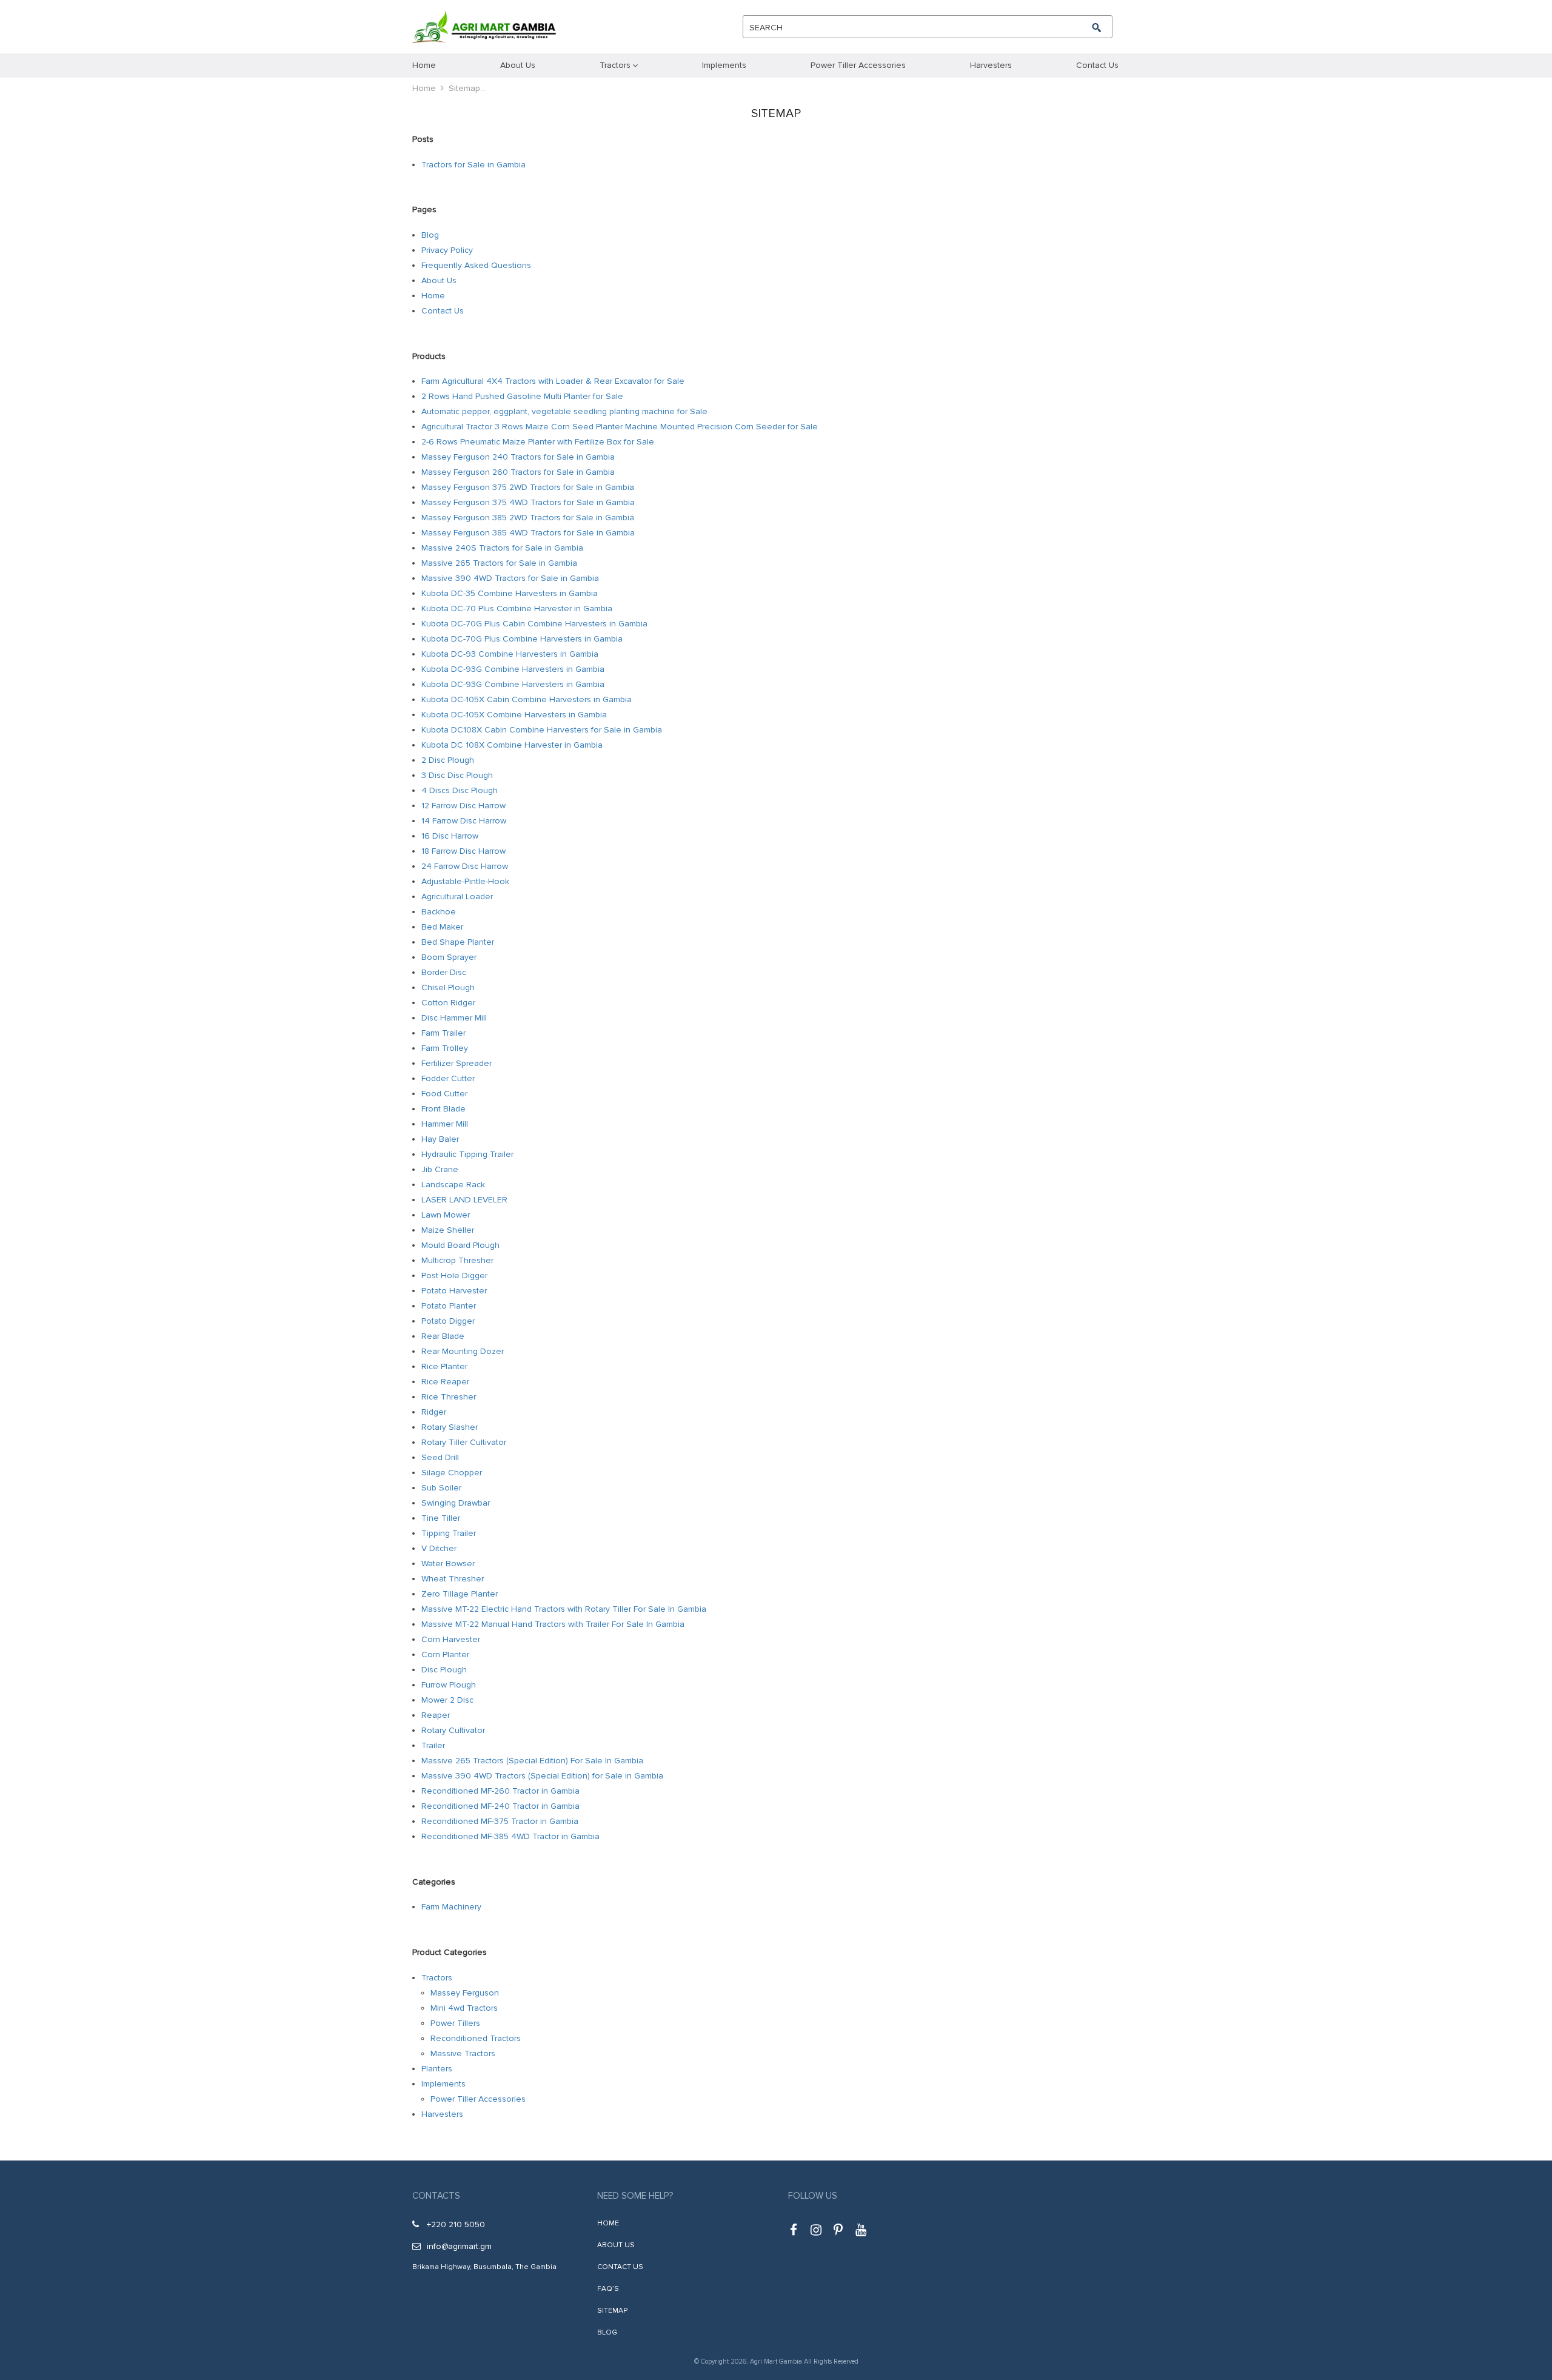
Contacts (436, 2196)
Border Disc (444, 972)
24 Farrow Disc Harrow (465, 866)
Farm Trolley (445, 1048)
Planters (437, 2069)
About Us (439, 280)
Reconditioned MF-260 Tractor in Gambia (500, 1791)
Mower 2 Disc (447, 1700)
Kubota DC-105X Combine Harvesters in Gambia (514, 715)
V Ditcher (439, 1548)
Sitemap (612, 2311)
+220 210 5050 (456, 2224)
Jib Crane (440, 1169)
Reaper (436, 1715)
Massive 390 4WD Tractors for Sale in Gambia (510, 578)
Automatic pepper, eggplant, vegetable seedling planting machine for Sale (564, 411)
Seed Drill (440, 1457)
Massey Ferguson (465, 1993)
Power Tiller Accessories (478, 2099)
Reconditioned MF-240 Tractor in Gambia (500, 1806)
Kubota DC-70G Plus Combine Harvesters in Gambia (522, 639)
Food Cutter (444, 1094)
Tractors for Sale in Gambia (473, 165)
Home (424, 88)
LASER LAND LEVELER (464, 1200)
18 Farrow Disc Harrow (463, 851)
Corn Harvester (451, 1639)
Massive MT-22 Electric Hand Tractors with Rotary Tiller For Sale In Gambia (564, 1609)
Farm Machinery (451, 1907)
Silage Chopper (452, 1473)
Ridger (434, 1412)
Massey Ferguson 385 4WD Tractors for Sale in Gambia (528, 533)
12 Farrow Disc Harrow (463, 806)
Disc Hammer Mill (454, 1018)
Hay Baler (440, 1139)
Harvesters (442, 2114)
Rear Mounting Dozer (463, 1351)
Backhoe (439, 912)
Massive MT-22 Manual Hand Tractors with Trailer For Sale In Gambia (553, 1624)
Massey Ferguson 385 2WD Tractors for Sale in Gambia (528, 518)
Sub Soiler (441, 1488)
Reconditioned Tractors (476, 2038)
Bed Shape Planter (458, 942)
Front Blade (443, 1109)
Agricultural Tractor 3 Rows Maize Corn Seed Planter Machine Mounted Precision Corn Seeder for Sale (620, 427)
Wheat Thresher (453, 1579)
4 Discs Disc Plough (460, 790)
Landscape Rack (453, 1185)
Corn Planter (445, 1654)
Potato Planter (449, 1306)
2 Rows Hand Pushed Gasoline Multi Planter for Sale (522, 396)
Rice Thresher (449, 1397)
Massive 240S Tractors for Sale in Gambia (502, 548)
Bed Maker (442, 927)
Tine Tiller (441, 1518)
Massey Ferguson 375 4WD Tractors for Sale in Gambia (528, 502)
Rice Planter (444, 1366)
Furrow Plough (449, 1685)
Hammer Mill (445, 1124)
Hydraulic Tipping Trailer (467, 1154)
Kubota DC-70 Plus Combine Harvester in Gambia (517, 608)
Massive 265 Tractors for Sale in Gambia (499, 563)
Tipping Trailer (449, 1533)
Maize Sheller (448, 1230)
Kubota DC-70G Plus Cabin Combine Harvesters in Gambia (534, 624)
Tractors (437, 1978)
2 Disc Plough (448, 760)
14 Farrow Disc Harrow (464, 821)
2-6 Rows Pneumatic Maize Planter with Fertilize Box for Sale (538, 442)
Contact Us (443, 311)
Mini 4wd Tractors (464, 2008)
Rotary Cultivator (453, 1730)
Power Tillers (455, 2023)
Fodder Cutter (448, 1078)
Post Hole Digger (454, 1275)
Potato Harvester (454, 1291)
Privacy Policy (447, 250)
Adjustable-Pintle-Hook (465, 881)
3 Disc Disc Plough (457, 775)
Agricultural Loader (457, 897)
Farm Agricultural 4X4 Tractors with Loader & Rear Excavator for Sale (553, 381)
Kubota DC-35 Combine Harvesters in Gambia (510, 593)
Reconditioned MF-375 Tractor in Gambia (500, 1821)
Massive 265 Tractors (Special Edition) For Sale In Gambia (532, 1761)
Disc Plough (444, 1670)
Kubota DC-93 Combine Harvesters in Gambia (510, 654)
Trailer (433, 1745)
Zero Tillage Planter (460, 1594)
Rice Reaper (445, 1382)
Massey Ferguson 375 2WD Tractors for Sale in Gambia (528, 487)
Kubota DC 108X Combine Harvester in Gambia (512, 745)
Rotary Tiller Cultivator (464, 1442)
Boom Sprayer (449, 957)
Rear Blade (443, 1336)
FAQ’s (608, 2289)
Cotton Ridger (448, 1003)
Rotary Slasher (450, 1427)
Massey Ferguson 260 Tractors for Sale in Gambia (518, 472)
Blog (430, 235)
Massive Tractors (463, 2053)
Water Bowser (448, 1564)
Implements (443, 2084)
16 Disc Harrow (450, 836)
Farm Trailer (443, 1033)
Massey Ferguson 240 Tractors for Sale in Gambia (518, 457)
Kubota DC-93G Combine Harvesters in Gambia (513, 669)
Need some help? (635, 2196)
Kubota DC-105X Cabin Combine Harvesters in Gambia (527, 699)
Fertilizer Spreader (457, 1063)
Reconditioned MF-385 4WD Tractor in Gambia (510, 1836)
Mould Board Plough (460, 1245)
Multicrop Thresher (457, 1260)
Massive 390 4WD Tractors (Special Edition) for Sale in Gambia (542, 1776)
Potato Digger (448, 1321)
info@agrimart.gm (459, 2246)
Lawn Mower (446, 1215)
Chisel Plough (448, 987)
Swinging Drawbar (456, 1503)
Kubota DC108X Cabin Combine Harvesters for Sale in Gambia (542, 730)
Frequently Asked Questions (476, 265)
